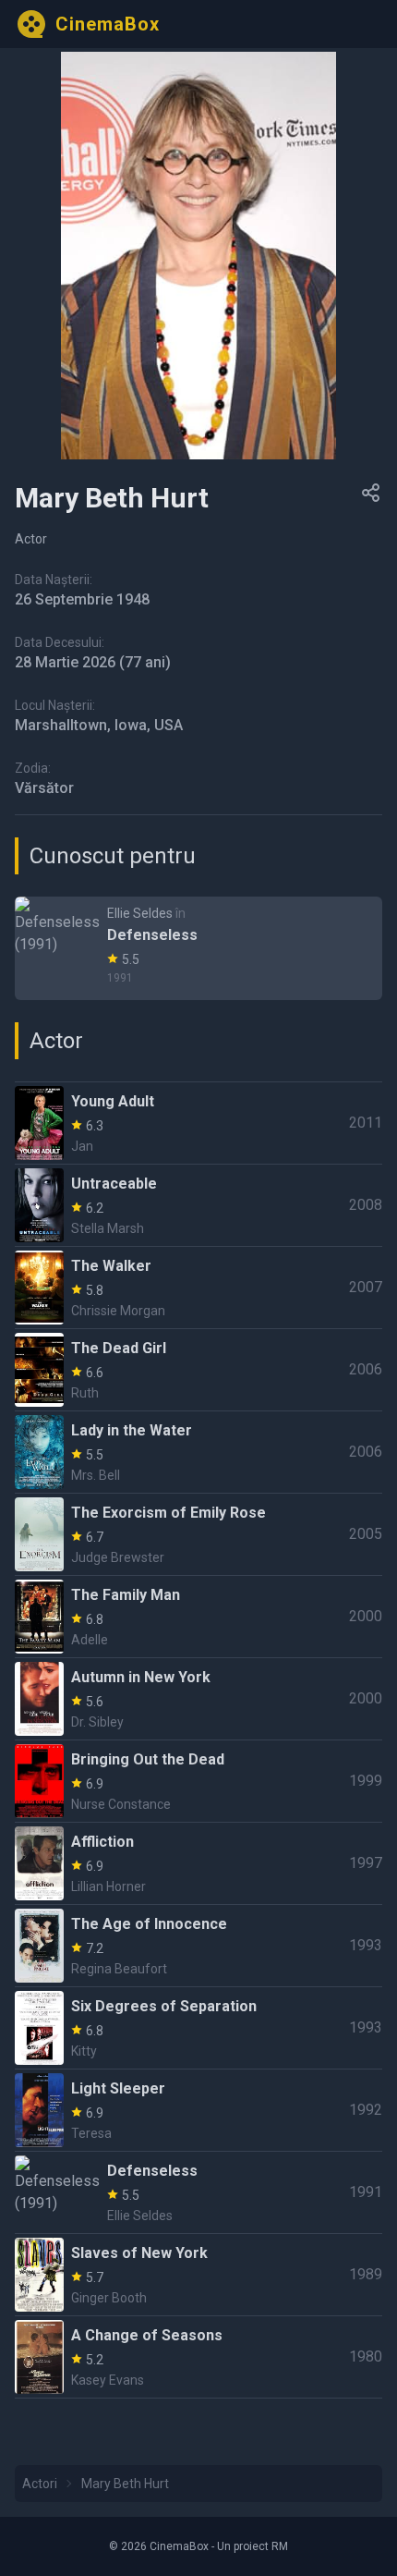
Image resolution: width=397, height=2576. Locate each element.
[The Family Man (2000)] (198, 1617)
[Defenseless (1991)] (198, 948)
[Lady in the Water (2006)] (198, 1452)
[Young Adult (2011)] (198, 1123)
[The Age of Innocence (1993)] (198, 1946)
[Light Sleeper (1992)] (198, 2110)
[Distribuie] (371, 493)
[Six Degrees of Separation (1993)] (198, 2028)
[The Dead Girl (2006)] (198, 1370)
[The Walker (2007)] (198, 1288)
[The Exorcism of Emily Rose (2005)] (198, 1534)
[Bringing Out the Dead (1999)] (198, 1781)
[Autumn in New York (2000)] (198, 1699)
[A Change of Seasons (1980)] (198, 2357)
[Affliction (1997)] (198, 1863)
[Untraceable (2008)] (198, 1205)
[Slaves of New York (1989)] (198, 2275)
